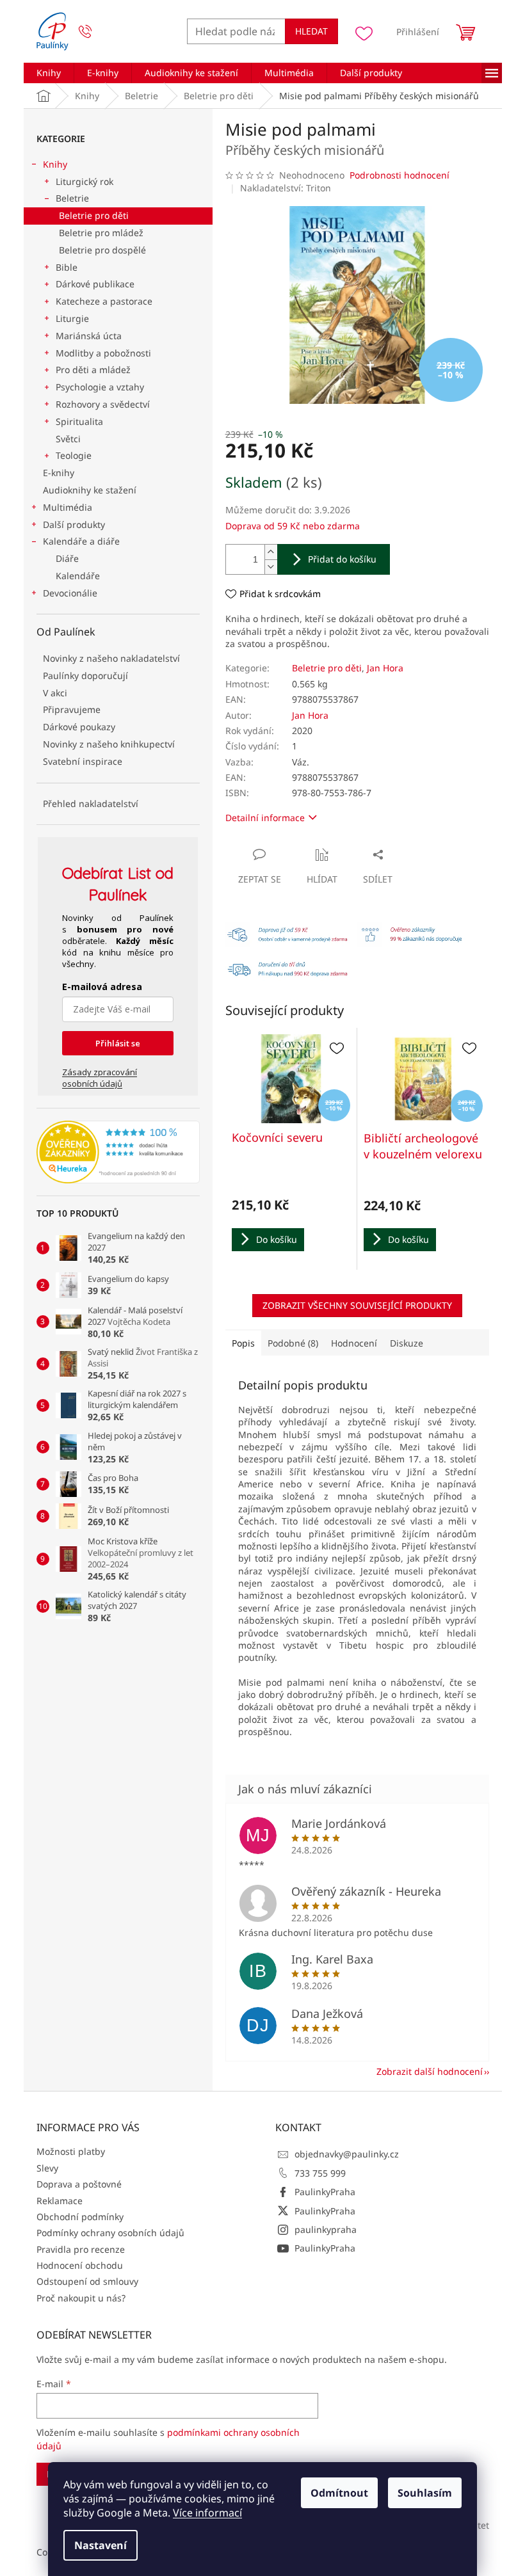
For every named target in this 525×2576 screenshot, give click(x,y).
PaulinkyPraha (325, 2192)
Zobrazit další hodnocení (430, 2071)
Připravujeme (72, 709)
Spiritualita (79, 421)
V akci (55, 693)
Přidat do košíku (342, 559)
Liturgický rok (85, 181)
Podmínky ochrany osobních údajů (110, 2233)
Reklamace (60, 2201)
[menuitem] (49, 73)
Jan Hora (385, 668)
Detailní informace (265, 818)
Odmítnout (339, 2493)
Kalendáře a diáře (81, 541)
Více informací (207, 2513)
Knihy (55, 164)
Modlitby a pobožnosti (103, 353)
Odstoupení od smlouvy (87, 2281)
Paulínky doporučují (85, 676)
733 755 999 (320, 2173)
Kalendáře (78, 576)
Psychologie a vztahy (100, 387)
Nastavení (101, 2545)
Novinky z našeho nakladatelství (111, 658)
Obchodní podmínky (80, 2217)
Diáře (67, 558)
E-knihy (59, 473)
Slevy (47, 2168)
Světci (68, 439)
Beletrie (72, 198)
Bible (67, 267)
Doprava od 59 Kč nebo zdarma (293, 526)
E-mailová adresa (102, 987)
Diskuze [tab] (407, 1343)
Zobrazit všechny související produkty (357, 1305)
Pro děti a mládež (93, 370)
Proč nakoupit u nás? (81, 2298)
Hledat (311, 31)
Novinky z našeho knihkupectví (109, 744)
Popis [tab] (243, 1343)
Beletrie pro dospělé (102, 250)
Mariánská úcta (89, 336)
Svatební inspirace (83, 761)
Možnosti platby (71, 2151)
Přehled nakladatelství (91, 804)
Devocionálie (70, 593)
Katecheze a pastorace (104, 301)
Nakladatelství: (286, 188)
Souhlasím (425, 2493)
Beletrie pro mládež (101, 233)
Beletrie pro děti (94, 215)
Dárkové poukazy (79, 727)
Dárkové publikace (95, 284)
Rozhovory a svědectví (103, 404)
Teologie (74, 455)
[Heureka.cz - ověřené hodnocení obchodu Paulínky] (118, 1152)
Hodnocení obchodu (80, 2265)
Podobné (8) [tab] (293, 1343)
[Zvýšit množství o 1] (271, 552)
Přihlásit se (118, 1043)
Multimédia (68, 507)
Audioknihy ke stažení (90, 490)
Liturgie (72, 318)
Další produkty (74, 524)
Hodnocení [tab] (354, 1343)
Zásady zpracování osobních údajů (100, 1078)
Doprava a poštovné (79, 2184)
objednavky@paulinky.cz (347, 2154)
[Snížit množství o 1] (271, 567)
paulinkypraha (326, 2229)
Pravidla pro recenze (81, 2249)
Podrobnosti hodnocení (400, 175)
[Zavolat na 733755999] (98, 32)
